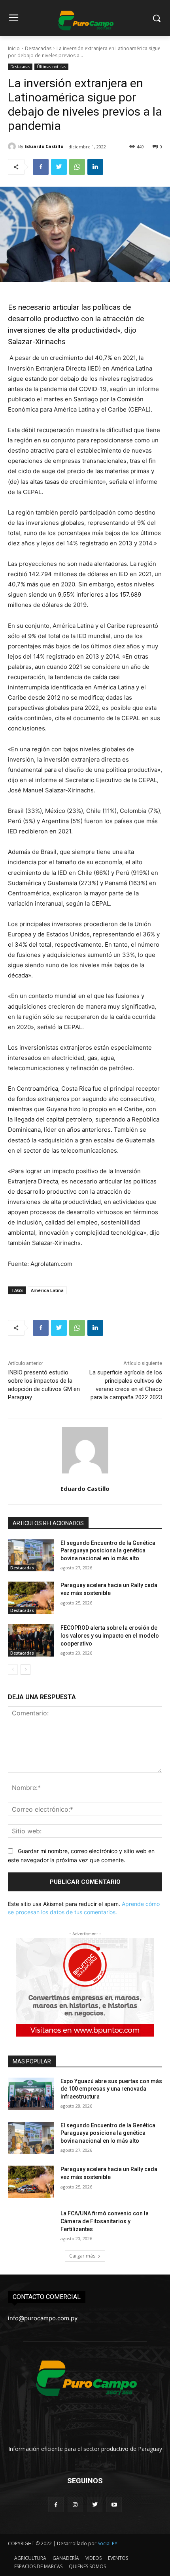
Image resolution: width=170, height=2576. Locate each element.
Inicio (14, 48)
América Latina (47, 1290)
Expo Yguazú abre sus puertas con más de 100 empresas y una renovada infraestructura (111, 2089)
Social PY (108, 2543)
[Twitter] (59, 167)
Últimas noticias (51, 67)
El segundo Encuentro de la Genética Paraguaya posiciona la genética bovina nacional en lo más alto (108, 1551)
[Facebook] (41, 167)
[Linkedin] (95, 167)
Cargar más (82, 2256)
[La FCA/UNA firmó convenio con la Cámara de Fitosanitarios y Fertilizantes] (31, 2226)
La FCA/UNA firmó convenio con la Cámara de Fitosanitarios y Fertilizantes (105, 2221)
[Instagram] (75, 2504)
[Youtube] (114, 2504)
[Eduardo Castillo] (13, 146)
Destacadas (38, 48)
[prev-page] (13, 1670)
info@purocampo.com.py (43, 2318)
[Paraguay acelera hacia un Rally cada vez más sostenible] (31, 1598)
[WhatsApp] (77, 167)
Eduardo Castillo (44, 146)
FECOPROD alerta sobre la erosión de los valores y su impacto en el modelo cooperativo (110, 1635)
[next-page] (25, 1670)
